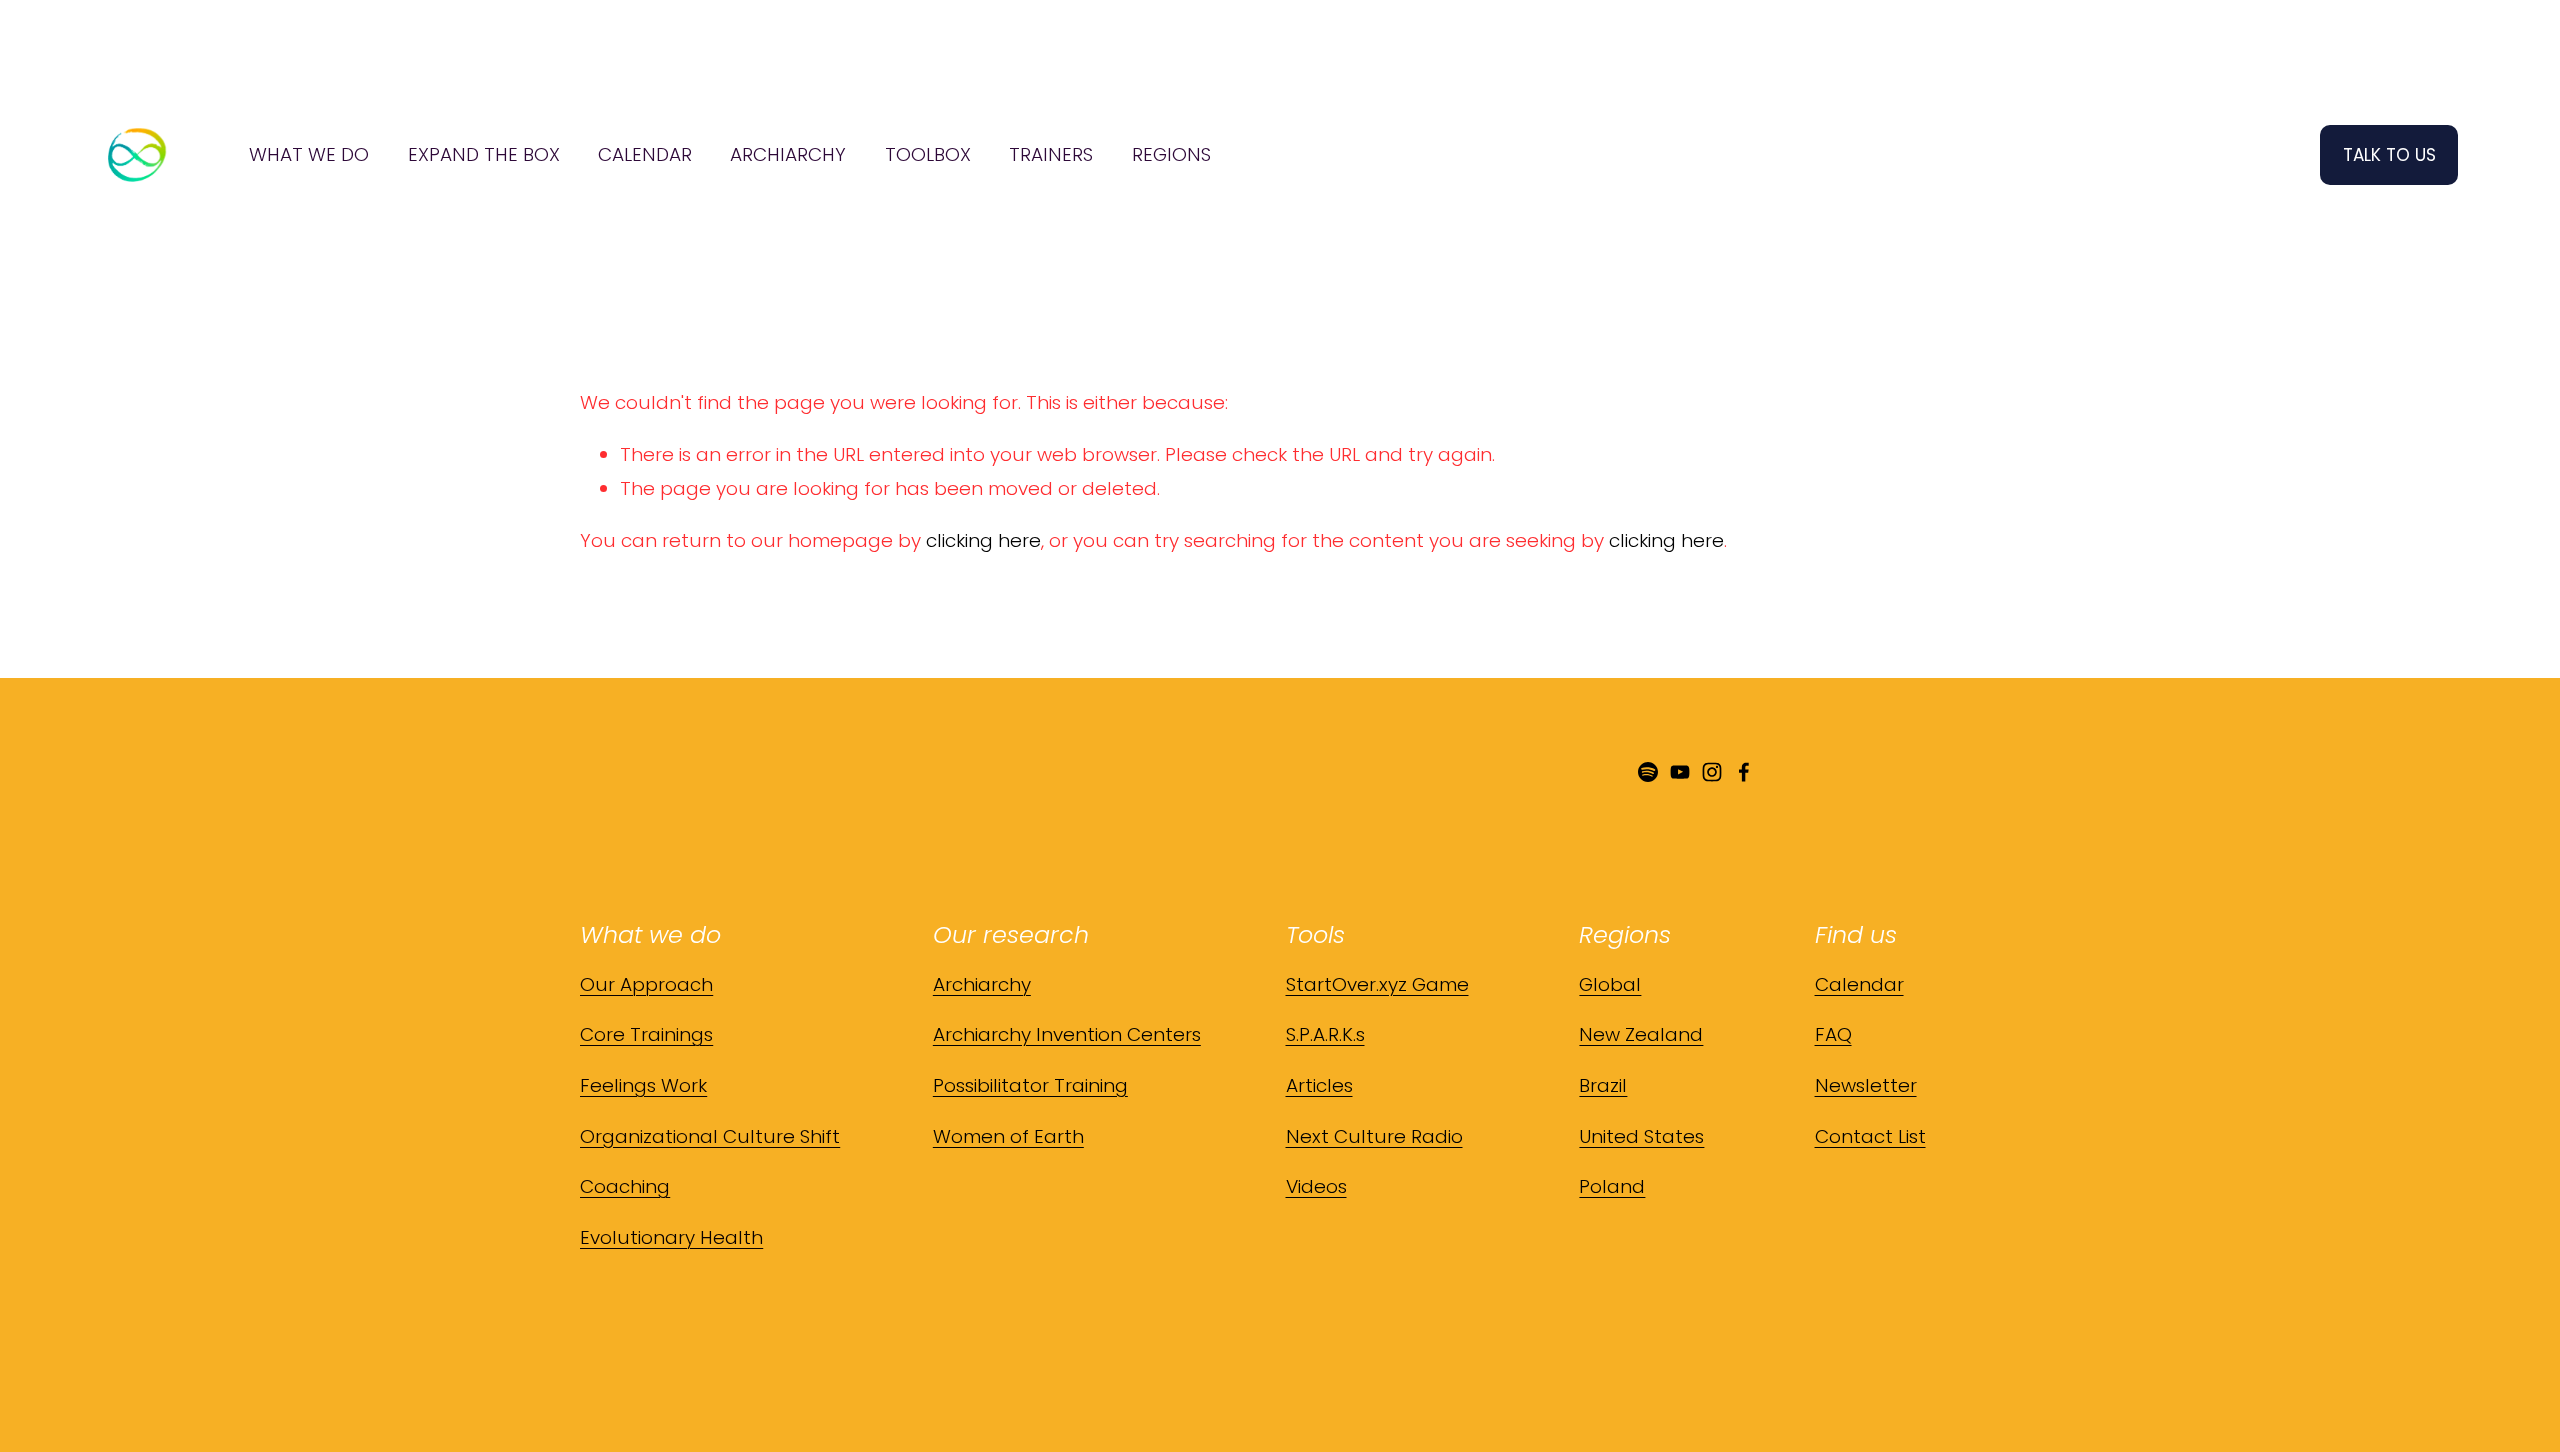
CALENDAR (645, 154)
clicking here (983, 540)
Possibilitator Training (1030, 1085)
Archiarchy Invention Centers (1067, 1034)
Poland (1612, 1186)
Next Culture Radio (1374, 1136)
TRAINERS (1051, 154)
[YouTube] (1680, 772)
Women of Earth (1008, 1136)
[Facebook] (1744, 772)
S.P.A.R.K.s (1325, 1034)
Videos (1316, 1186)
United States (1641, 1136)
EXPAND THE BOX (484, 154)
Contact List (1870, 1136)
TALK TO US (2389, 155)
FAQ (1833, 1034)
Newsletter (1866, 1085)
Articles (1319, 1085)
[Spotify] (1648, 772)
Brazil (1603, 1085)
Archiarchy (982, 984)
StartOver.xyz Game (1377, 984)
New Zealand (1641, 1034)
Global (1610, 984)
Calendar (1859, 984)
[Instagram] (1712, 772)
